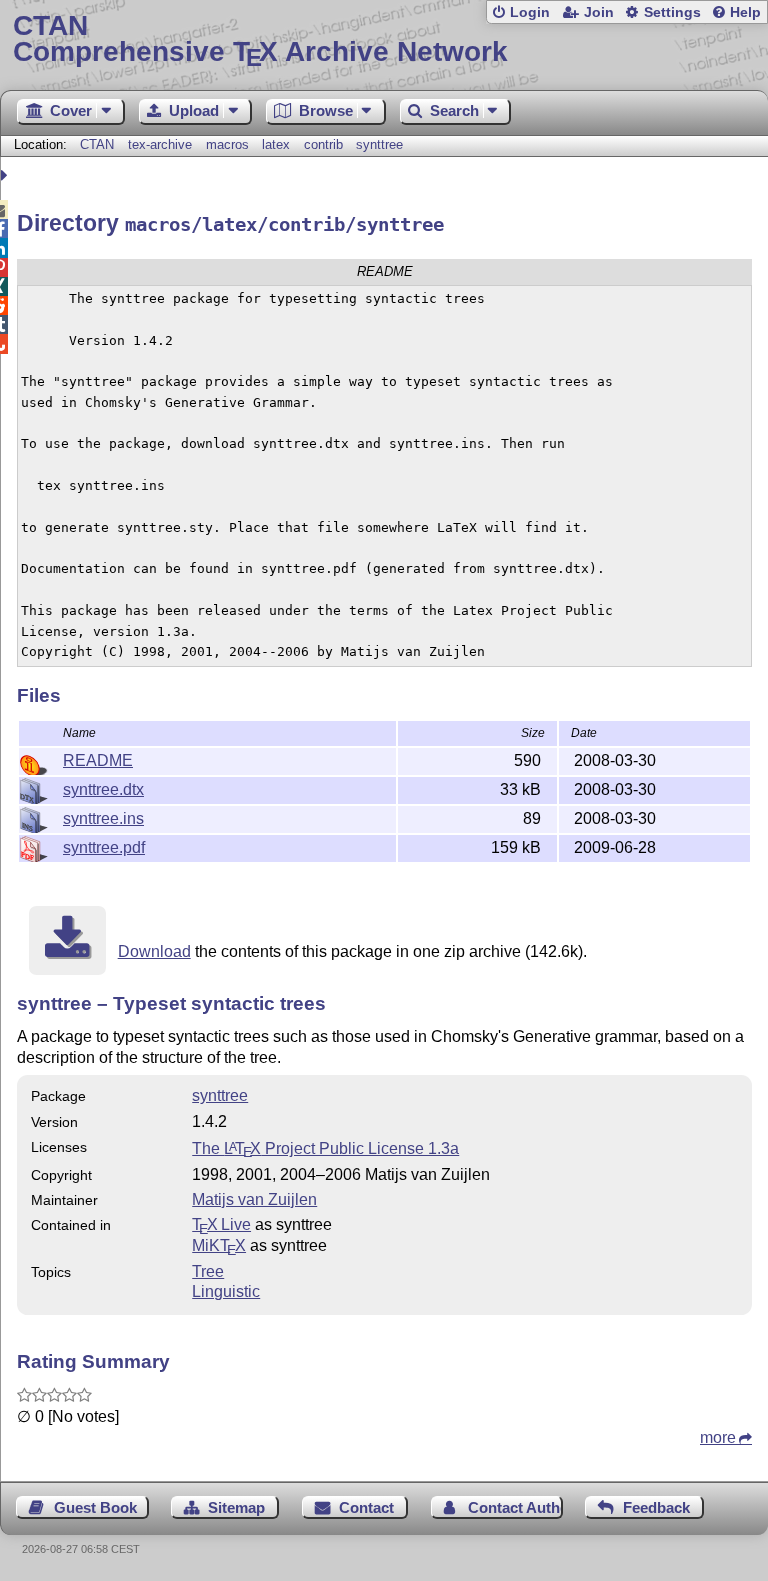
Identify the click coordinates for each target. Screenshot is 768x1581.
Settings (672, 12)
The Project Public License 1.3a (325, 1148)
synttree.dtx (103, 789)
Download (154, 951)
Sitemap (236, 1507)
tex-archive (160, 144)
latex (276, 144)
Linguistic (226, 1291)
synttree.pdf (104, 847)
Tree (208, 1271)
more (718, 1437)
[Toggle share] (6, 175)
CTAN (97, 144)
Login (530, 12)
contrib (323, 144)
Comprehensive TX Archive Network (260, 39)
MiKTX (219, 1245)
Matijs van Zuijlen (254, 1199)
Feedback (656, 1507)
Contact (366, 1507)
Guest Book (95, 1507)
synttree (379, 144)
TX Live (221, 1224)
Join (599, 12)
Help (745, 12)
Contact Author (515, 1507)
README (98, 760)
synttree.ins (103, 818)
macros (227, 144)
